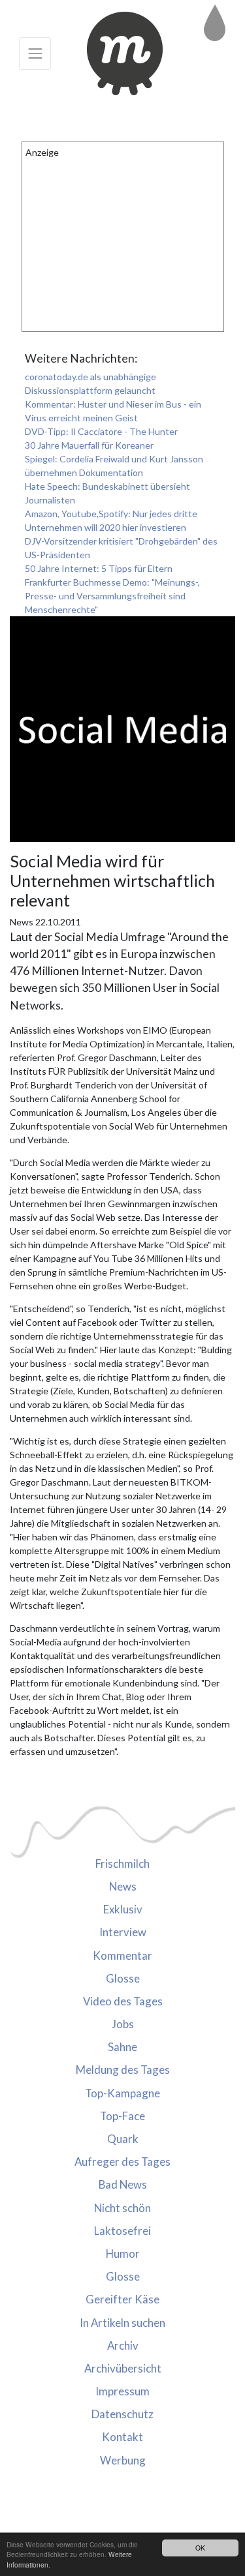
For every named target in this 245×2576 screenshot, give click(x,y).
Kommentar (122, 1955)
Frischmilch (122, 1864)
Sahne (122, 2047)
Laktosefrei (122, 2231)
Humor (123, 2254)
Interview (123, 1932)
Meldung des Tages (123, 2070)
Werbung (123, 2460)
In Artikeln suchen (122, 2323)
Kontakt (122, 2437)
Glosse (123, 1978)
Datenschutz (122, 2414)
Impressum (122, 2391)
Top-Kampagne (122, 2093)
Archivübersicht (123, 2368)
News (123, 1886)
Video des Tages (123, 2001)
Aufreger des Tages (122, 2162)
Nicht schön (122, 2208)
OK (200, 2548)
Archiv (123, 2345)
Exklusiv (123, 1909)
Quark (123, 2139)
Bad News (123, 2184)
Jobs (123, 2024)
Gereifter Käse (122, 2299)
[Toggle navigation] (35, 53)
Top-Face (122, 2116)
